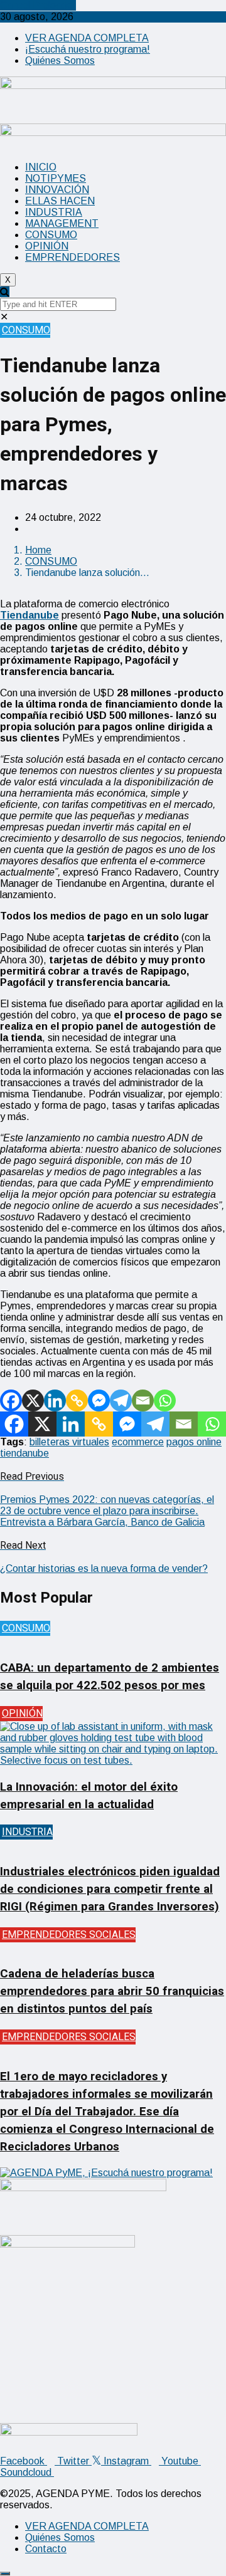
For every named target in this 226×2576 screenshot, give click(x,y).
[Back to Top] (5, 2573)
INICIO (41, 167)
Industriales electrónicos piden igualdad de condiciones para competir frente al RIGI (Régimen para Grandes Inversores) (110, 1889)
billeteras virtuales (69, 1442)
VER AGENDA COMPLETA (87, 38)
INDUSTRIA (54, 212)
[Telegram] (121, 1401)
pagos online (194, 1442)
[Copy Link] (77, 1401)
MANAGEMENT (62, 223)
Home (38, 550)
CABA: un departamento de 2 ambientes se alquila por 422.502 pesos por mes (110, 1677)
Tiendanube (30, 615)
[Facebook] (11, 1401)
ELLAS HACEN (60, 201)
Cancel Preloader (38, 5)
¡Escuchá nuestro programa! (88, 49)
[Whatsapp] (165, 1401)
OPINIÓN (47, 246)
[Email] (143, 1401)
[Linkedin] (55, 1401)
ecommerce (138, 1442)
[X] (33, 1401)
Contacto (46, 2549)
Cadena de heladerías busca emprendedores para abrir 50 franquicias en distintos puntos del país (112, 1991)
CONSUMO (51, 235)
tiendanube (24, 1453)
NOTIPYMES (56, 178)
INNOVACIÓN (57, 190)
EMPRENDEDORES (73, 257)
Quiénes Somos (60, 60)
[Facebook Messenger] (99, 1401)
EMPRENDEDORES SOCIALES (69, 1935)
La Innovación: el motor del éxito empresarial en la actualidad (89, 1796)
